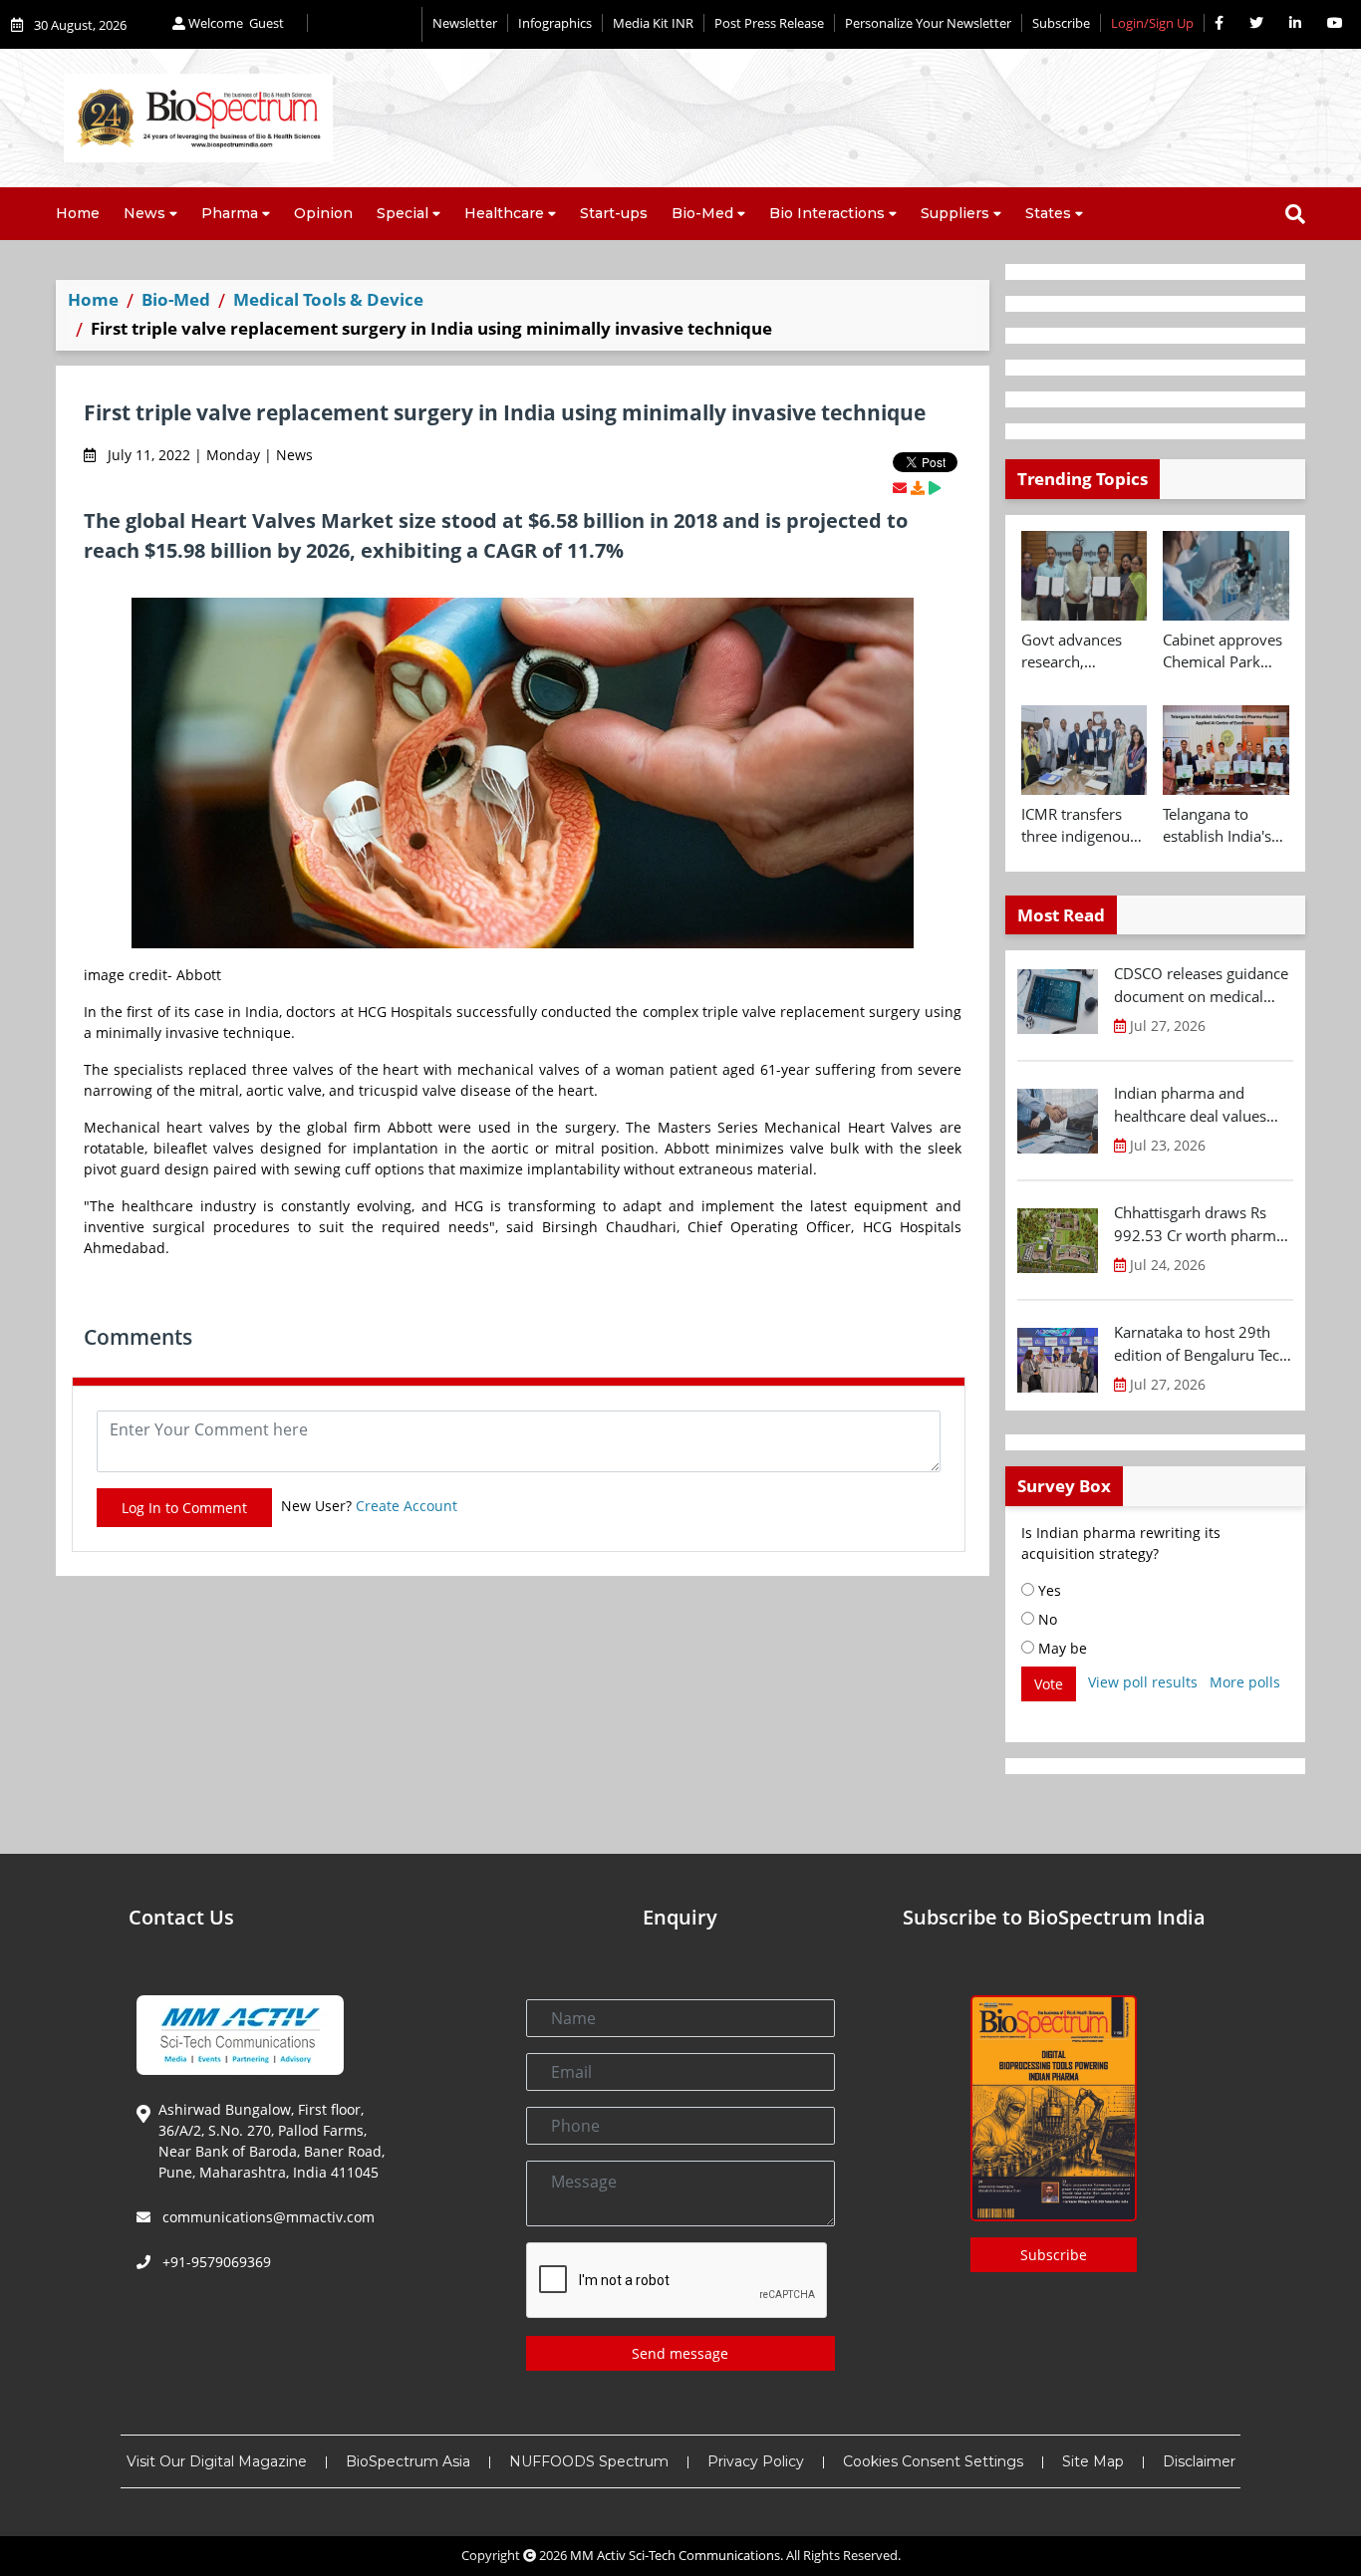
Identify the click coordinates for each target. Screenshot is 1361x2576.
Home (78, 213)
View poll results (1143, 1682)
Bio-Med (702, 213)
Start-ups (614, 213)
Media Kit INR (653, 23)
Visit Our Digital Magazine (217, 2461)
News (144, 213)
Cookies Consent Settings (933, 2461)
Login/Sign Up (1152, 23)
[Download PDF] (918, 488)
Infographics (555, 23)
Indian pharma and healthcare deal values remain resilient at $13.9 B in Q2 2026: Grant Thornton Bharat (1198, 1105)
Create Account (407, 1506)
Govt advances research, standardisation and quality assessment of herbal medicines (1080, 651)
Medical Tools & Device (328, 299)
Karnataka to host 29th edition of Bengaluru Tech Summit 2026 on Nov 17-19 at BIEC (1201, 1344)
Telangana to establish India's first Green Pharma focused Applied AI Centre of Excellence (1223, 826)
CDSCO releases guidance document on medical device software (1201, 985)
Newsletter (465, 23)
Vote (1049, 1684)
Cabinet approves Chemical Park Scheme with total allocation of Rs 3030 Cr (1224, 651)
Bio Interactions (827, 213)
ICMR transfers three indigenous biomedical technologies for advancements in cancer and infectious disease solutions (1082, 826)
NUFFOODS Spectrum (589, 2461)
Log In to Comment (184, 1508)
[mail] (900, 488)
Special (403, 213)
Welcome (235, 23)
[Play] (935, 488)
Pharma (230, 213)
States (1048, 213)
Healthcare (504, 213)
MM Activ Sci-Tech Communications (675, 2555)
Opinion (323, 213)
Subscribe (1061, 23)
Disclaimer (1199, 2461)
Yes (1048, 1590)
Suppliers (955, 213)
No (1046, 1619)
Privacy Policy (756, 2461)
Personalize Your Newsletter (928, 23)
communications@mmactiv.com (267, 2217)
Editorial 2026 (365, 24)
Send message (680, 2353)
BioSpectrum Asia (408, 2461)
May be (1061, 1648)
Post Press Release (769, 23)
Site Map (1093, 2461)
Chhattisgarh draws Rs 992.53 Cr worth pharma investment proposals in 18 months (1199, 1224)
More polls (1245, 1682)
